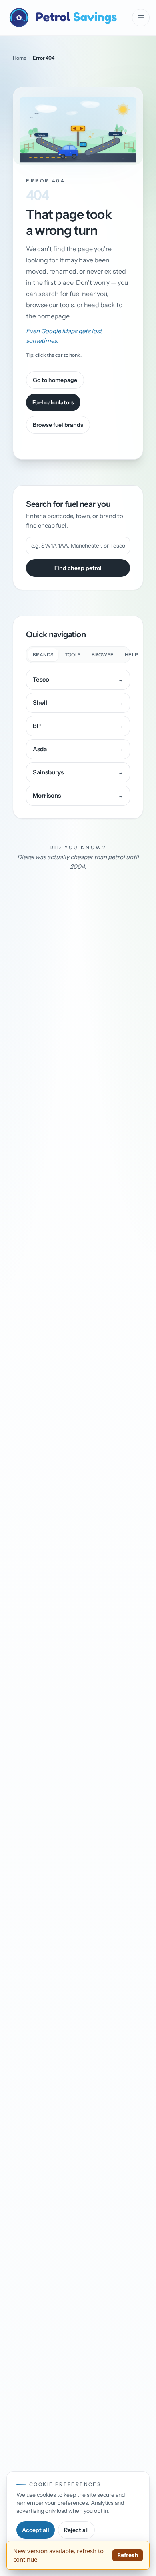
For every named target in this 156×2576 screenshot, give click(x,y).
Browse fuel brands (58, 425)
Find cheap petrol (78, 568)
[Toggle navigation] (141, 18)
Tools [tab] (73, 655)
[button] (78, 126)
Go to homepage (55, 380)
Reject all (76, 2530)
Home (20, 58)
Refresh (128, 2555)
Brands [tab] (43, 655)
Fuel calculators (53, 402)
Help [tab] (131, 655)
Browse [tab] (103, 655)
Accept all (36, 2530)
